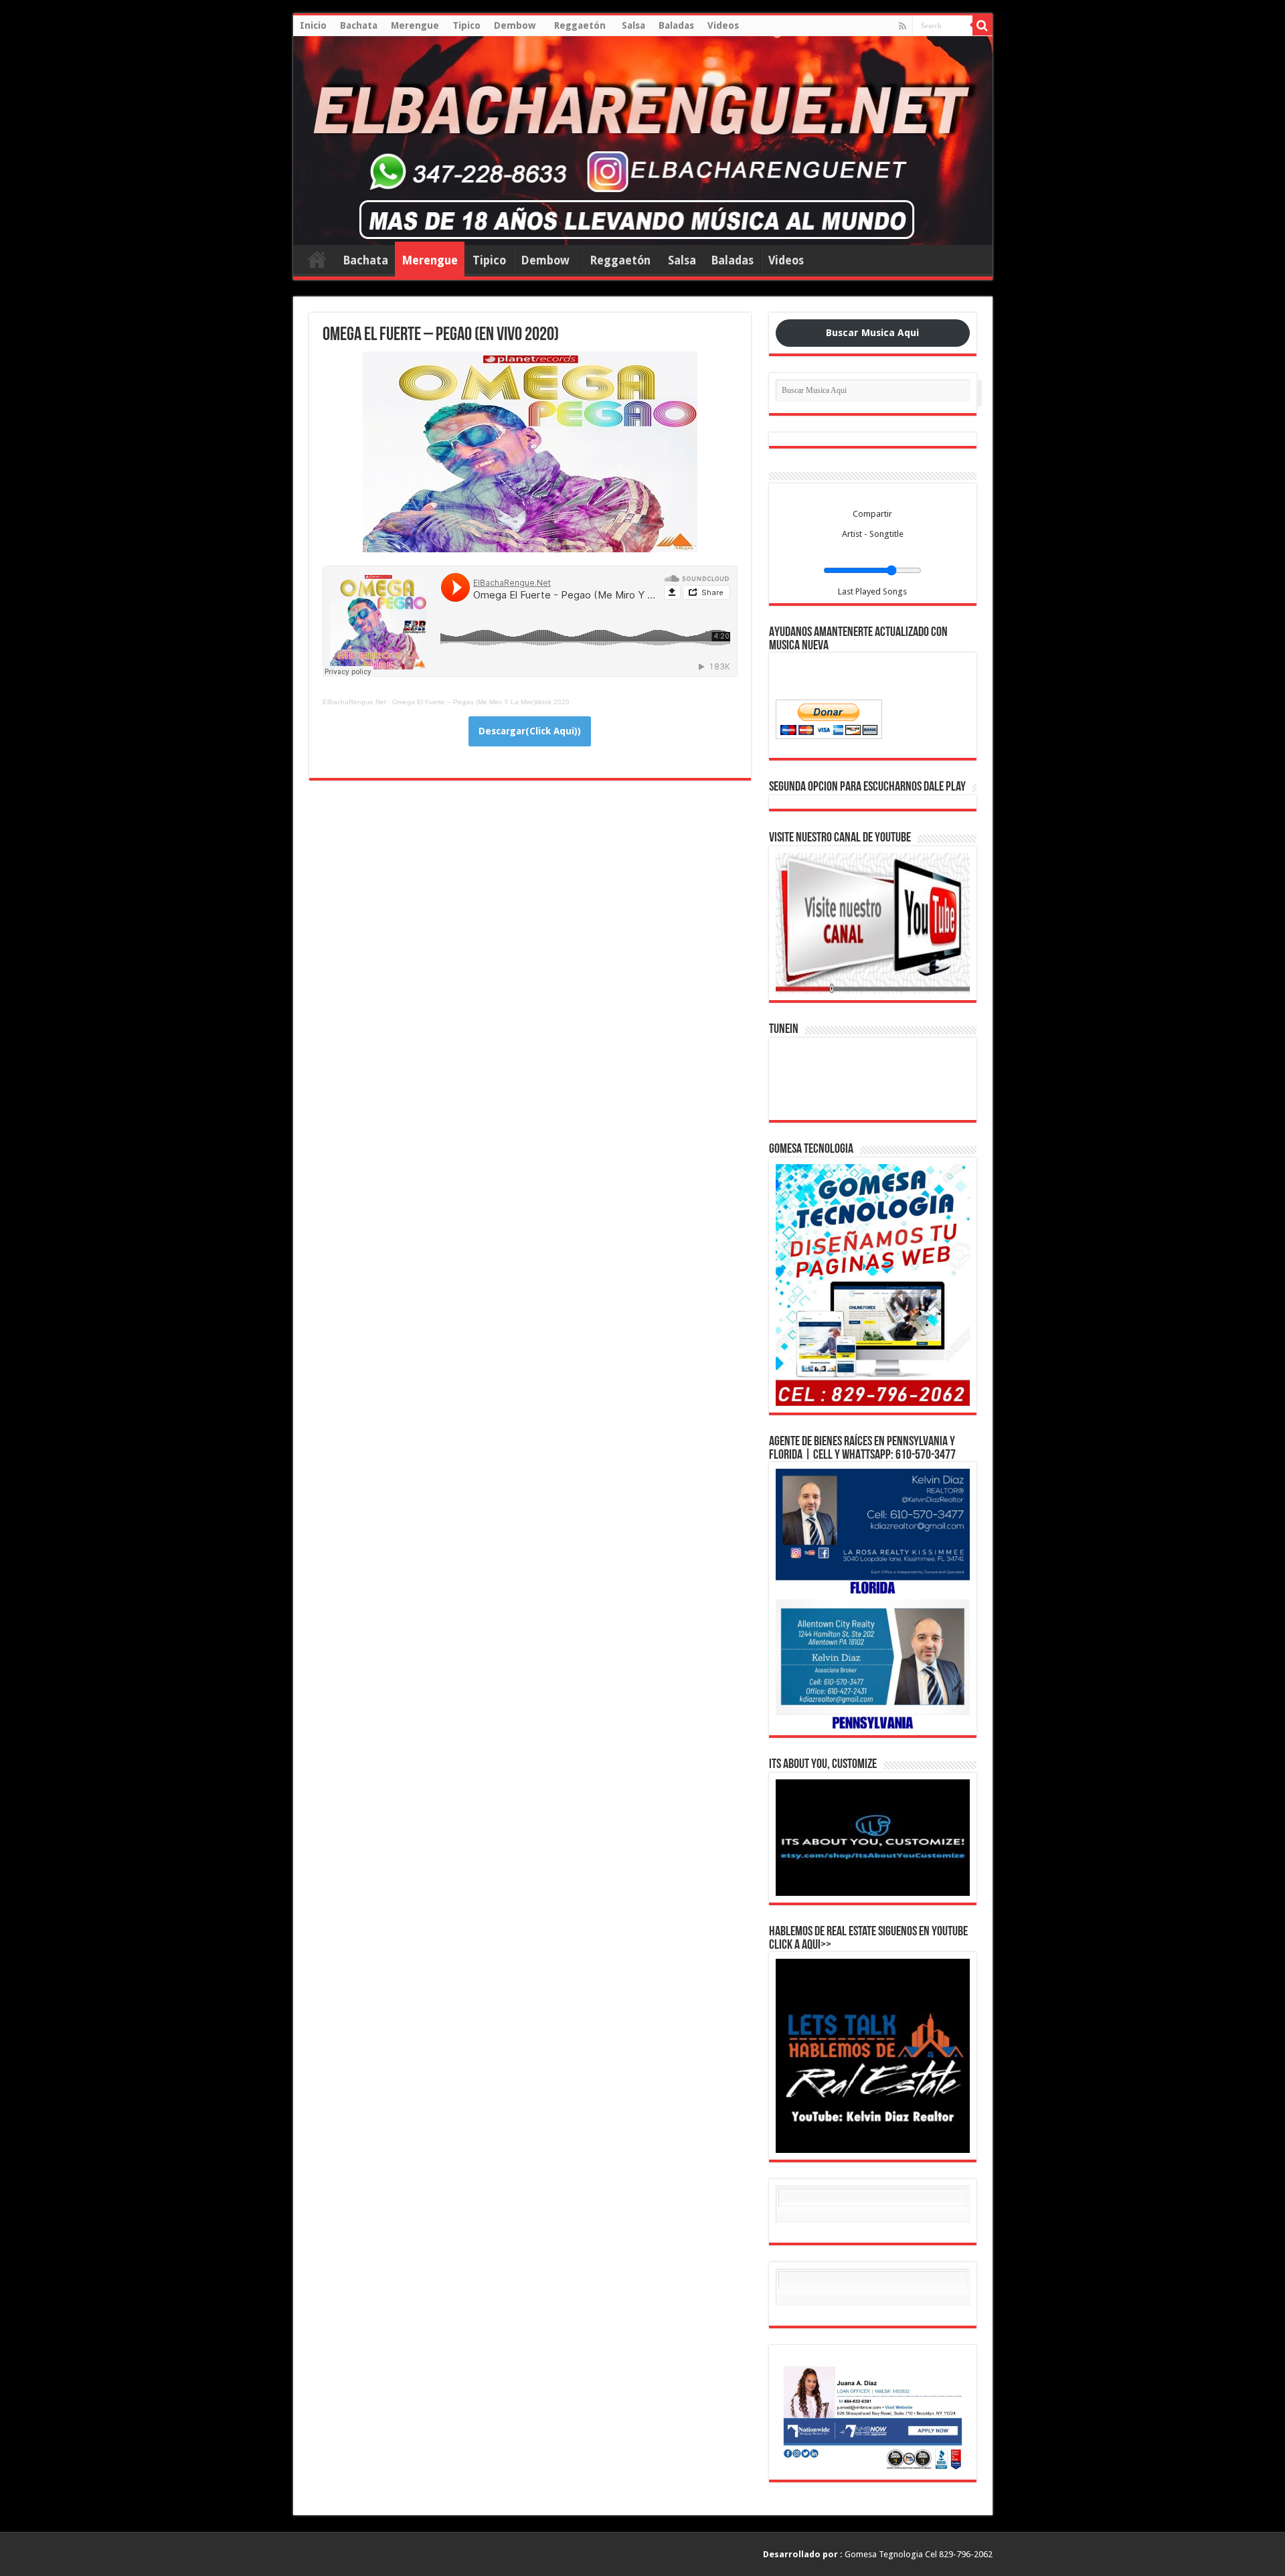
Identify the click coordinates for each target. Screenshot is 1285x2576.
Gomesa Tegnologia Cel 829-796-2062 (878, 2554)
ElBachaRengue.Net (354, 702)
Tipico (466, 25)
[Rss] (903, 26)
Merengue (415, 25)
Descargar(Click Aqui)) (530, 731)
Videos (723, 25)
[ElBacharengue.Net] (643, 141)
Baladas (676, 25)
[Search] (982, 25)
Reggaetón (581, 25)
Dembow (517, 25)
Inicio (313, 25)
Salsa (633, 25)
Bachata (359, 25)
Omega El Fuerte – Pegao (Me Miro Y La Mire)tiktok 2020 (481, 702)
